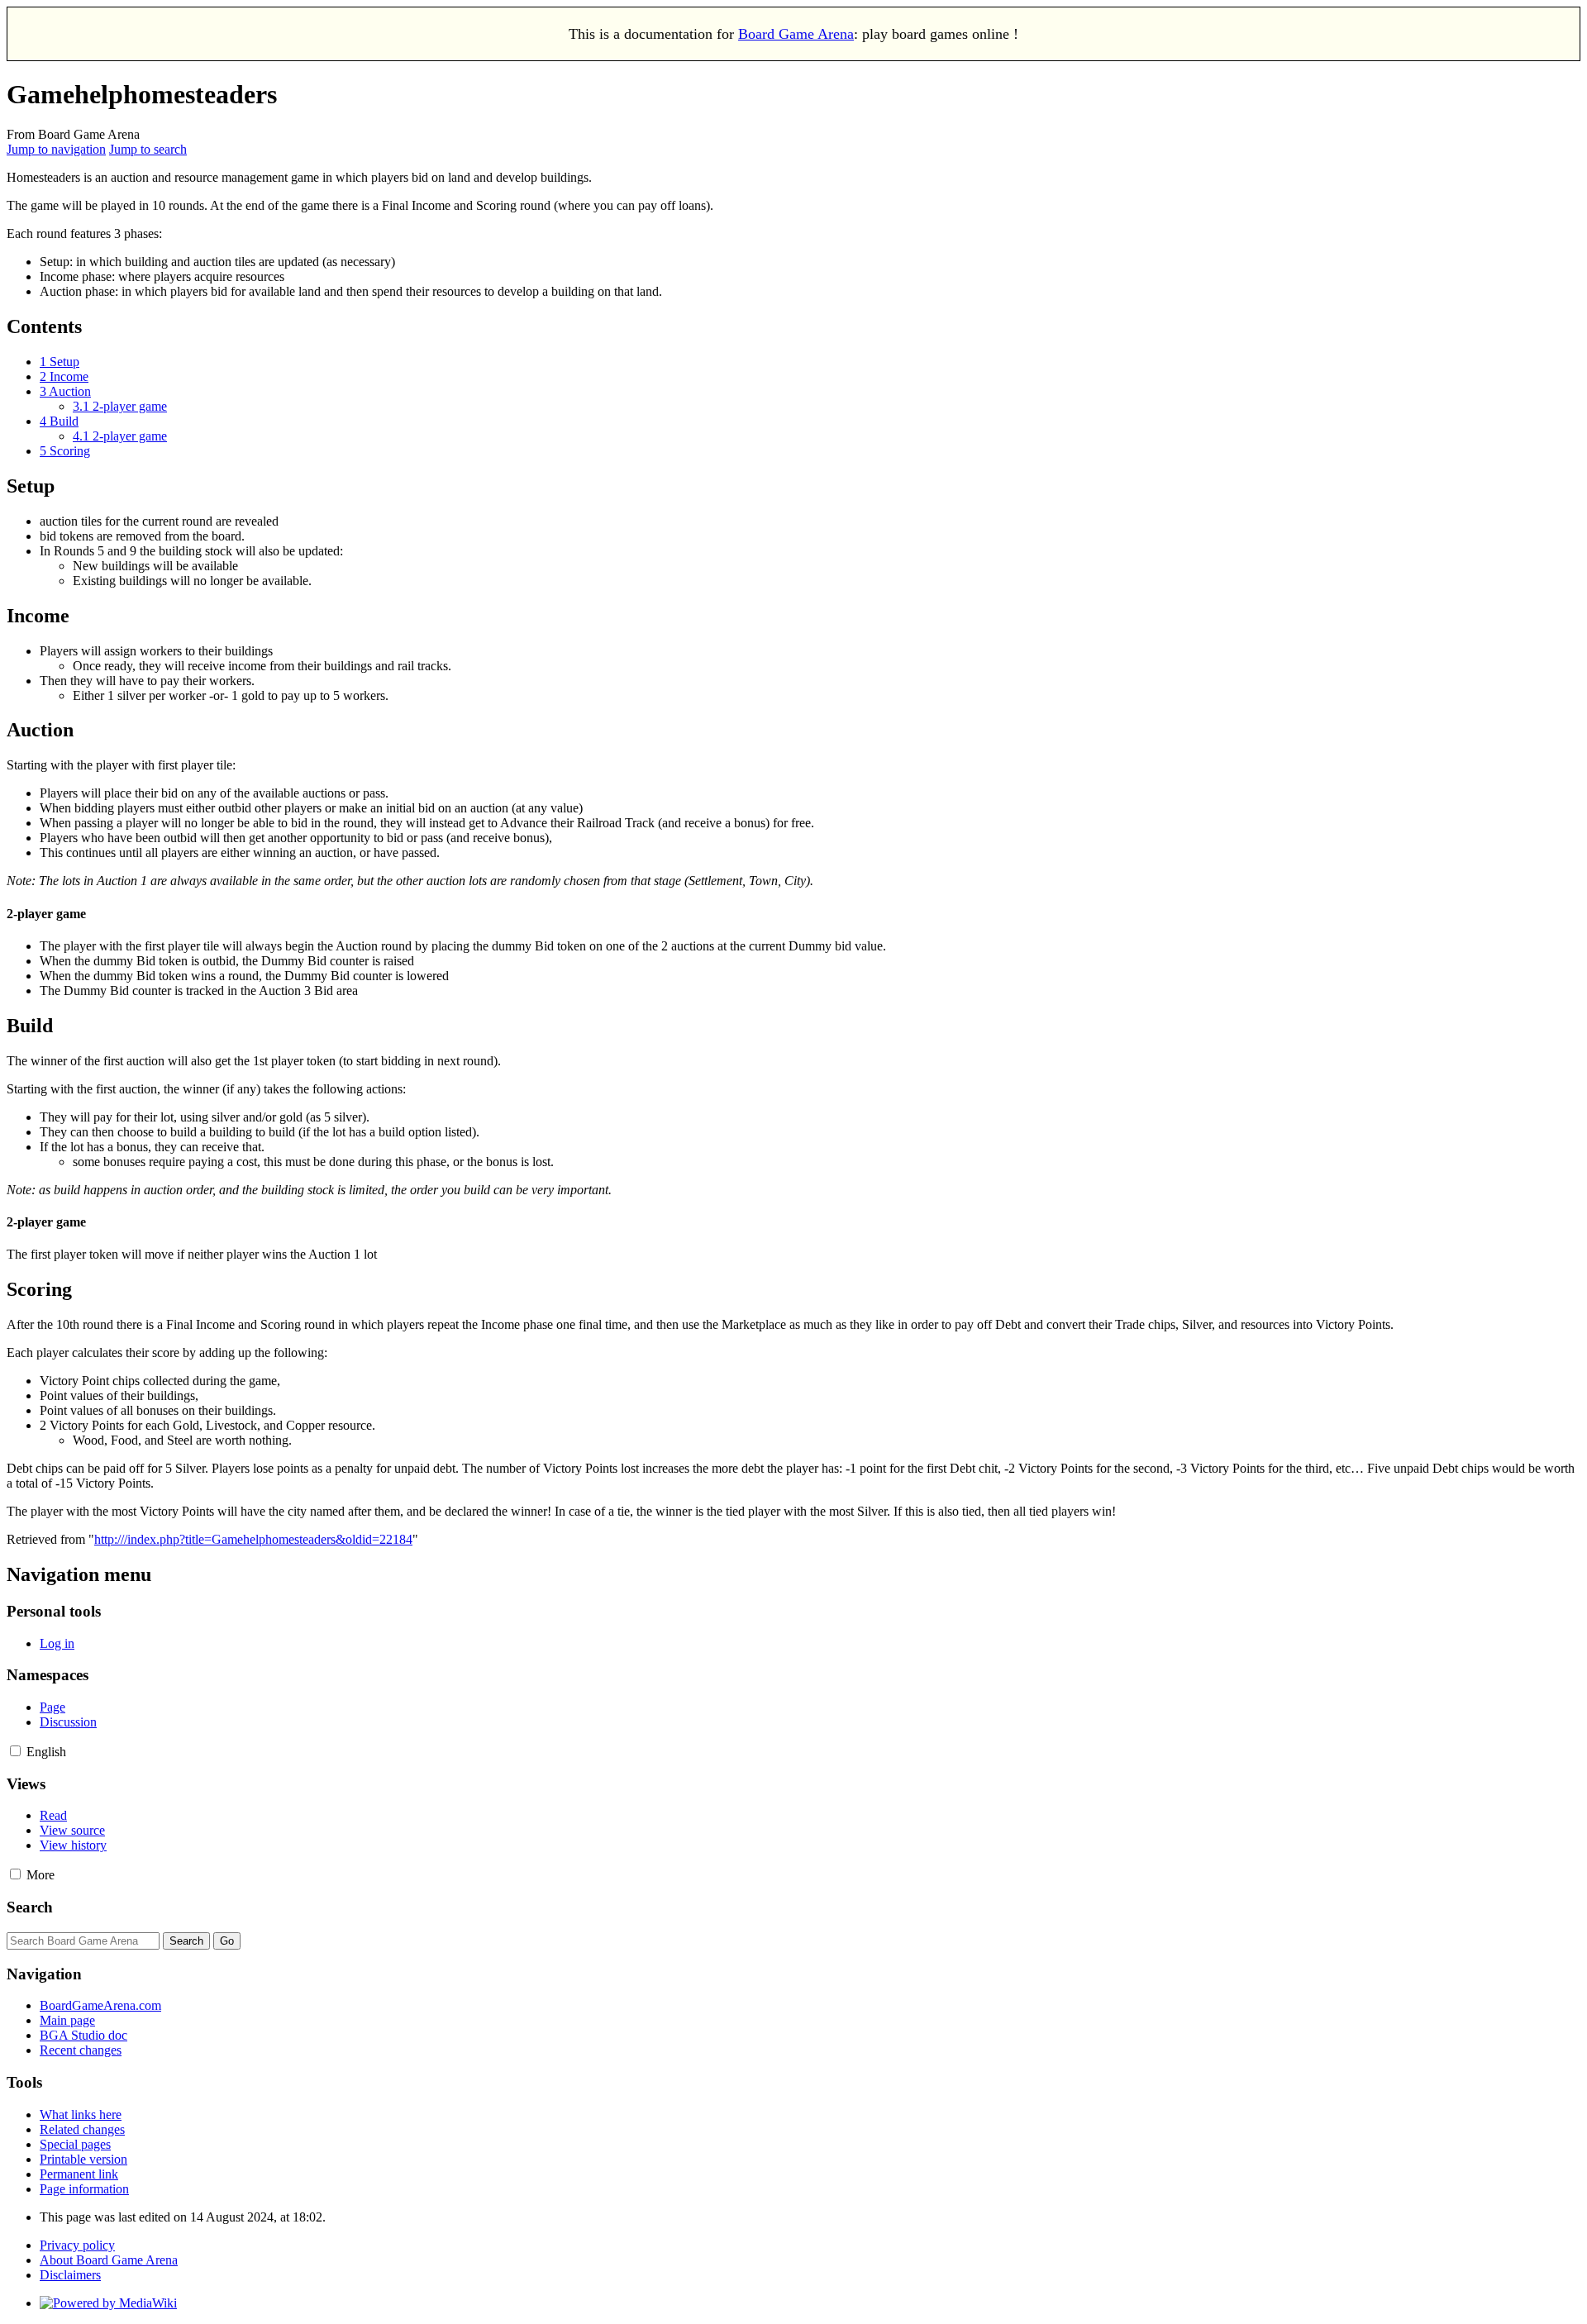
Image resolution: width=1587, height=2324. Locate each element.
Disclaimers (70, 2275)
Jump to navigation (56, 149)
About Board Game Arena (109, 2260)
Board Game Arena (796, 34)
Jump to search (148, 149)
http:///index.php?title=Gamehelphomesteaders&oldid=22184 (253, 1539)
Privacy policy (77, 2245)
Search (30, 1907)
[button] (15, 1751)
